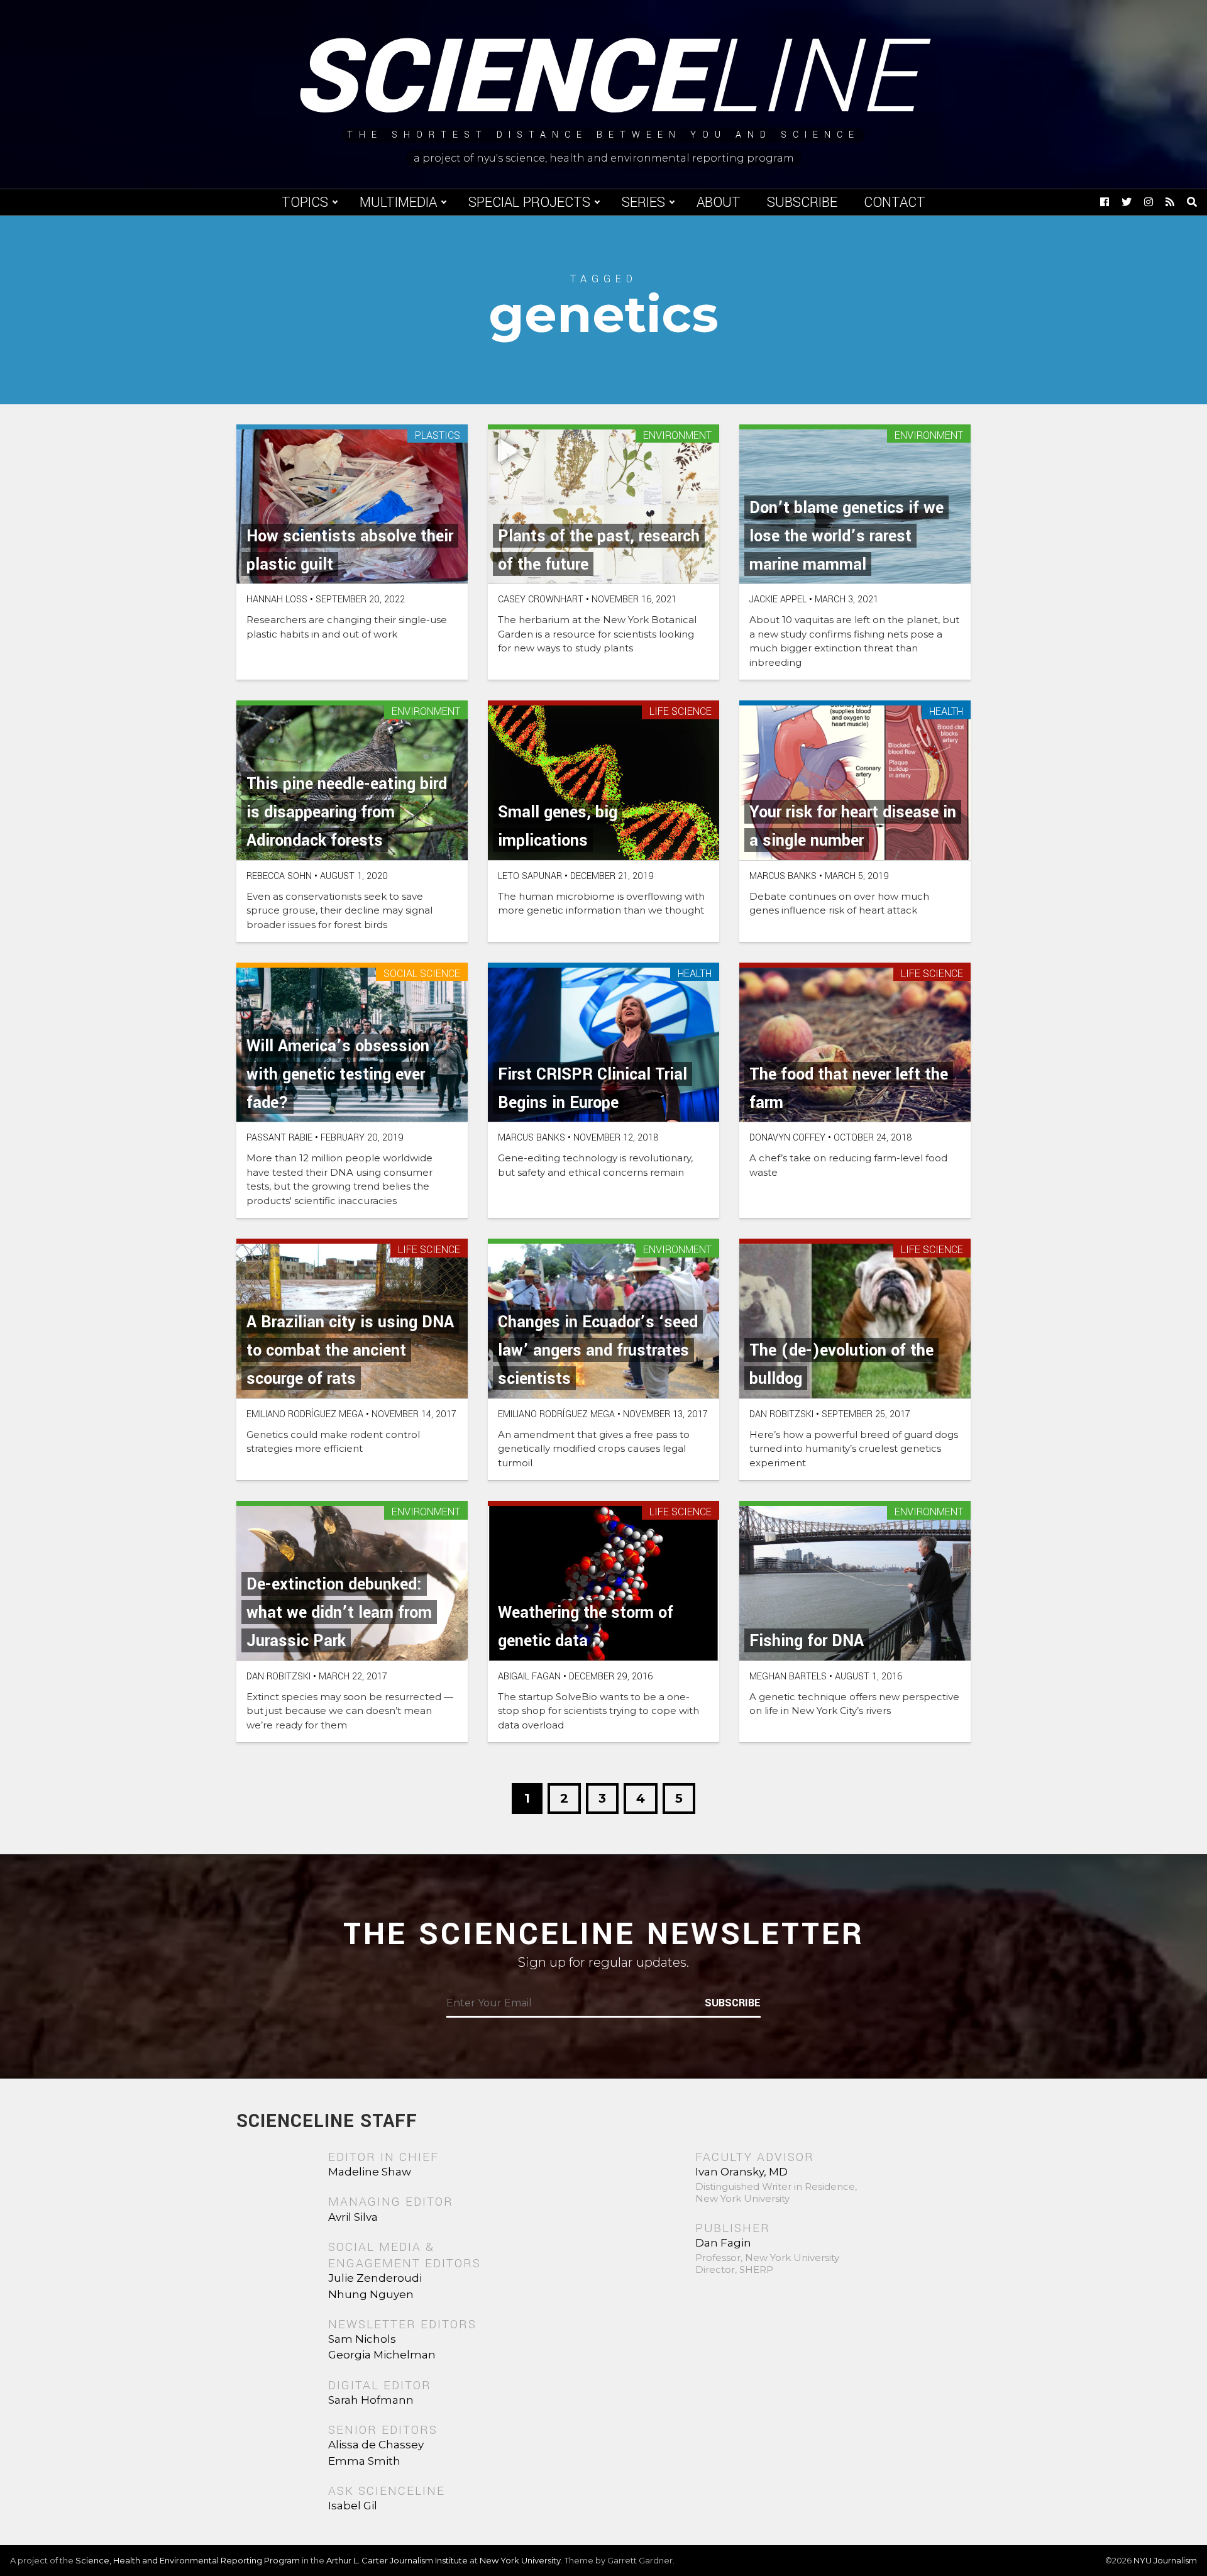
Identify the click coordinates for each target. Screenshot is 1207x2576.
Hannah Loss (277, 600)
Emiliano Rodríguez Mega (305, 1414)
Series (643, 202)
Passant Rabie (279, 1138)
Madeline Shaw (370, 2172)
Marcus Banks (783, 876)
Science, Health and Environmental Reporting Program (188, 2560)
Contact (895, 202)
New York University (520, 2560)
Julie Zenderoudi (375, 2278)
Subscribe (802, 202)
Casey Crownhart (541, 600)
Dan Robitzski (781, 1414)
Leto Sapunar (530, 876)
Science (604, 79)
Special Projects (529, 202)
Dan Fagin (723, 2243)
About (719, 202)
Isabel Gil (353, 2506)
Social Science (422, 974)
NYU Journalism (1165, 2560)
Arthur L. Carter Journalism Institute (397, 2560)
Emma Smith (364, 2461)
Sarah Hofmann (371, 2400)
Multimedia (398, 202)
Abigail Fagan (529, 1677)
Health (946, 712)
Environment (677, 436)
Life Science (681, 712)
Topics (305, 202)
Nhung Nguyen (371, 2294)
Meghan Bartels (788, 1677)
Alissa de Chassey (376, 2445)
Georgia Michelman (382, 2355)
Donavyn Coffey (787, 1138)
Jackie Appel (778, 600)
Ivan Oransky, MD (741, 2172)
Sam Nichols (362, 2339)
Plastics (438, 436)
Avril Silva (353, 2217)
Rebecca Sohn (279, 876)
